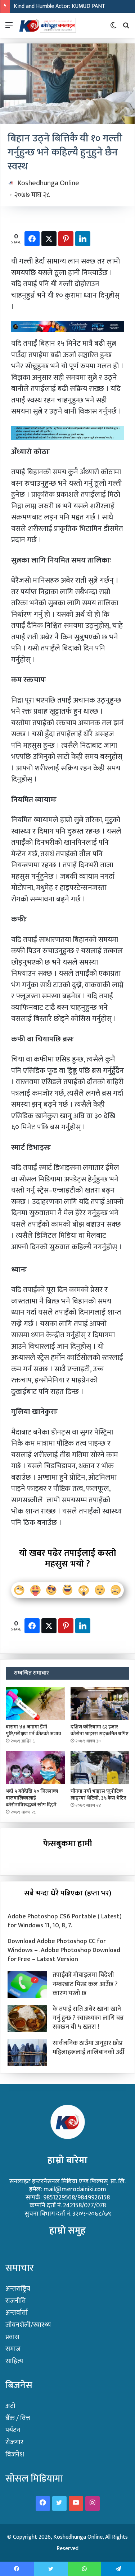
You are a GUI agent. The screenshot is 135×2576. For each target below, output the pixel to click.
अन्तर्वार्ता (17, 2313)
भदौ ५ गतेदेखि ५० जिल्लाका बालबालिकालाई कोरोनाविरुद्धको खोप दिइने (32, 1798)
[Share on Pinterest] (66, 239)
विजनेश (15, 2454)
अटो (10, 2406)
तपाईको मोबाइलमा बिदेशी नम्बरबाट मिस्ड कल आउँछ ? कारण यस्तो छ (85, 1984)
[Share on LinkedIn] (83, 239)
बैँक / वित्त (18, 2418)
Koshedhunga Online (48, 183)
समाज (13, 2349)
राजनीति (16, 2301)
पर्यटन (13, 2430)
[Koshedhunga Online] (47, 25)
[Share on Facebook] (32, 239)
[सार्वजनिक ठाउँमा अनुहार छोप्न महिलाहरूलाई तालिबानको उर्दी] (27, 2052)
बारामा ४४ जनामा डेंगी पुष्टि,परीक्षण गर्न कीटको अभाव (33, 1730)
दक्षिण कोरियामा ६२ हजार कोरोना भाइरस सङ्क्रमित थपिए (100, 1730)
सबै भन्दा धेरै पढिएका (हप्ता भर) (68, 1893)
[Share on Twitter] (49, 239)
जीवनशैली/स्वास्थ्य (28, 2325)
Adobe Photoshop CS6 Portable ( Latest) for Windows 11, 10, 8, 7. (65, 1921)
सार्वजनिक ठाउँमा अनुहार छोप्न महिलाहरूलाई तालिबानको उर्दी (89, 2048)
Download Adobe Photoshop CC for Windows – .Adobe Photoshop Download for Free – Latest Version (64, 1950)
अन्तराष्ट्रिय (18, 2289)
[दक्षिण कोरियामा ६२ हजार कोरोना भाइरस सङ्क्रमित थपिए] (100, 1703)
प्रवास (12, 2337)
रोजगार (14, 2442)
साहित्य (14, 2361)
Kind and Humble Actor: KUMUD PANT (60, 6)
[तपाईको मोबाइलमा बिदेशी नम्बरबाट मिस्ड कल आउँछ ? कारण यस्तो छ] (27, 1984)
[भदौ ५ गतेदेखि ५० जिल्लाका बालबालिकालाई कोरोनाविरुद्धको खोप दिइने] (35, 1768)
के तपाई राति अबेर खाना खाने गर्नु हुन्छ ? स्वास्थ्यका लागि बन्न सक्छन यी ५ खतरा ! (88, 2018)
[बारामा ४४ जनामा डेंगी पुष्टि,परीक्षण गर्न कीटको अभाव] (35, 1703)
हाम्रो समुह (67, 2230)
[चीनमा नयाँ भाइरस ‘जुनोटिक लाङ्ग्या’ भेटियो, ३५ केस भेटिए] (100, 1768)
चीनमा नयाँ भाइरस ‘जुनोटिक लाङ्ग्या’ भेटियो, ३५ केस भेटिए (98, 1795)
